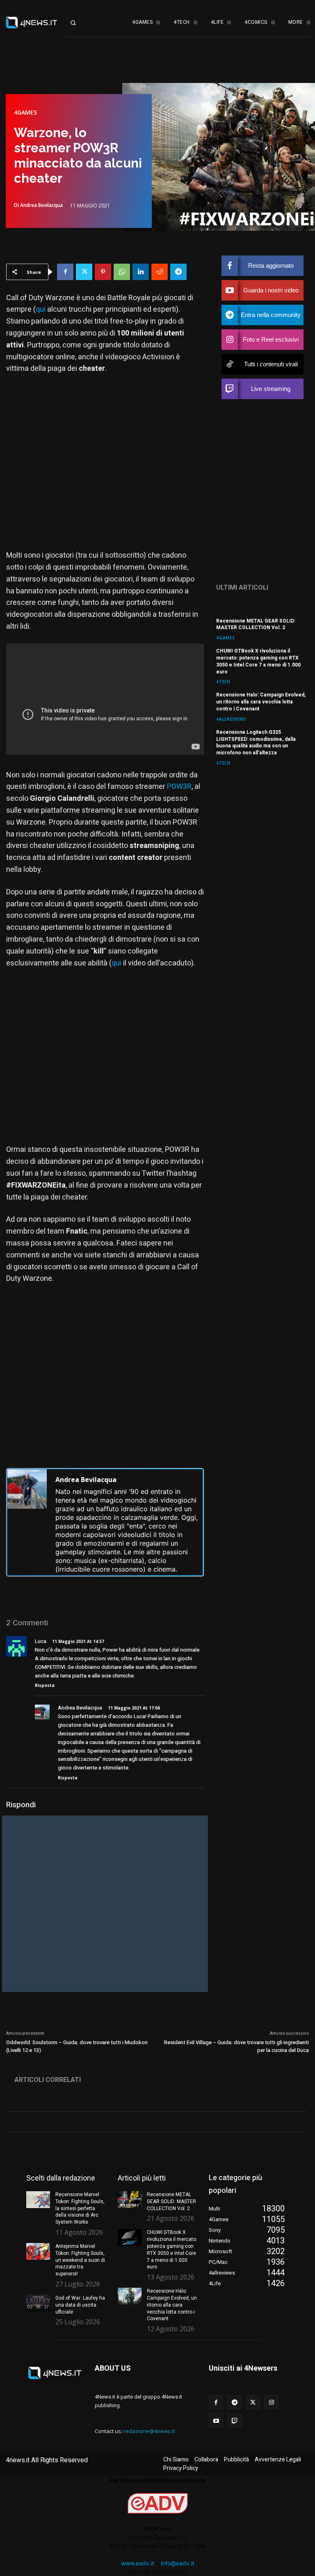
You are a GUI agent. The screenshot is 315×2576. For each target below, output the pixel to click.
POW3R (179, 787)
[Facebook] (65, 272)
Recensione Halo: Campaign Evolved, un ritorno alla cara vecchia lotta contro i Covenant (261, 702)
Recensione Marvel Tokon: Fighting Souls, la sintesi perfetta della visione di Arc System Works (80, 2208)
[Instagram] (271, 2402)
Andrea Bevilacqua (41, 205)
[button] (79, 23)
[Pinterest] (103, 272)
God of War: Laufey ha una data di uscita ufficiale (80, 2305)
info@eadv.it (178, 2563)
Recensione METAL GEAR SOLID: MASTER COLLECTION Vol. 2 (256, 624)
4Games (25, 113)
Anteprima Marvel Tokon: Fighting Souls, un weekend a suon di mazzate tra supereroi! (80, 2260)
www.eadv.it (138, 2563)
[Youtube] (216, 2421)
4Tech (223, 681)
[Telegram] (178, 272)
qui (41, 309)
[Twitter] (84, 272)
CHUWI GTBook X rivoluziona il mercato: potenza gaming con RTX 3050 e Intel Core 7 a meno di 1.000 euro (258, 661)
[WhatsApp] (122, 272)
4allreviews (231, 719)
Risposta (45, 1685)
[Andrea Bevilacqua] (27, 1522)
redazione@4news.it (149, 2431)
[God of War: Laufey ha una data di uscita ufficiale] (38, 2303)
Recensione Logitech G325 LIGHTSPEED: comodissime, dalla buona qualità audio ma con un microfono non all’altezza (256, 742)
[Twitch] (234, 2421)
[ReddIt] (160, 272)
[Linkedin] (141, 272)
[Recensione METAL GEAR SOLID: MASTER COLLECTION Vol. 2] (130, 2200)
